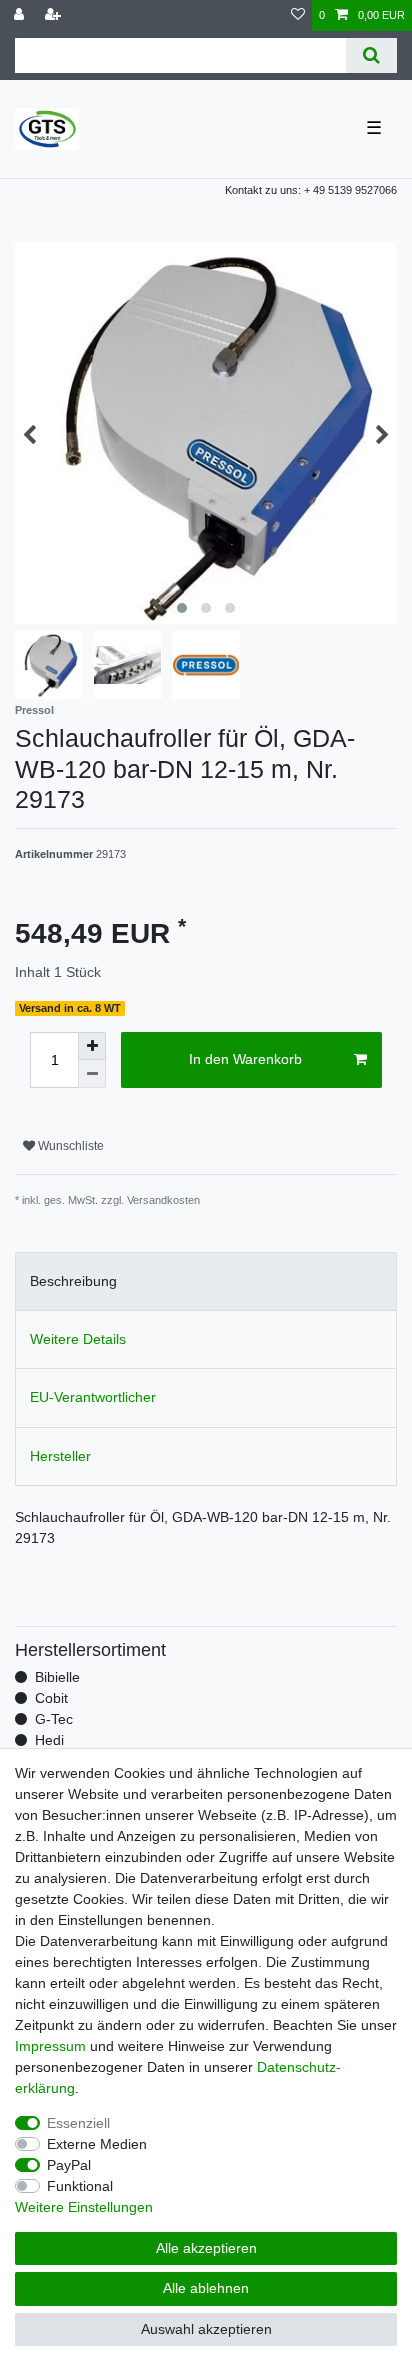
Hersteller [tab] (60, 1456)
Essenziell (78, 2123)
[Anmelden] (21, 15)
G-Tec (54, 1719)
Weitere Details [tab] (78, 1339)
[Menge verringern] (92, 1074)
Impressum (50, 2046)
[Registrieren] (55, 15)
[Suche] (371, 55)
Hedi (49, 1740)
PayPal (69, 2165)
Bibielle (57, 1677)
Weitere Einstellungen (84, 2207)
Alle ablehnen (206, 2288)
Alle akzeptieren (206, 2248)
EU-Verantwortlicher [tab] (93, 1397)
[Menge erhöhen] (92, 1046)
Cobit (51, 1698)
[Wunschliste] (298, 15)
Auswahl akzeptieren (206, 2329)
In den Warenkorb (245, 1059)
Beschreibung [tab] (73, 1281)
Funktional (80, 2186)
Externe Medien (97, 2144)
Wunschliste (69, 1146)
